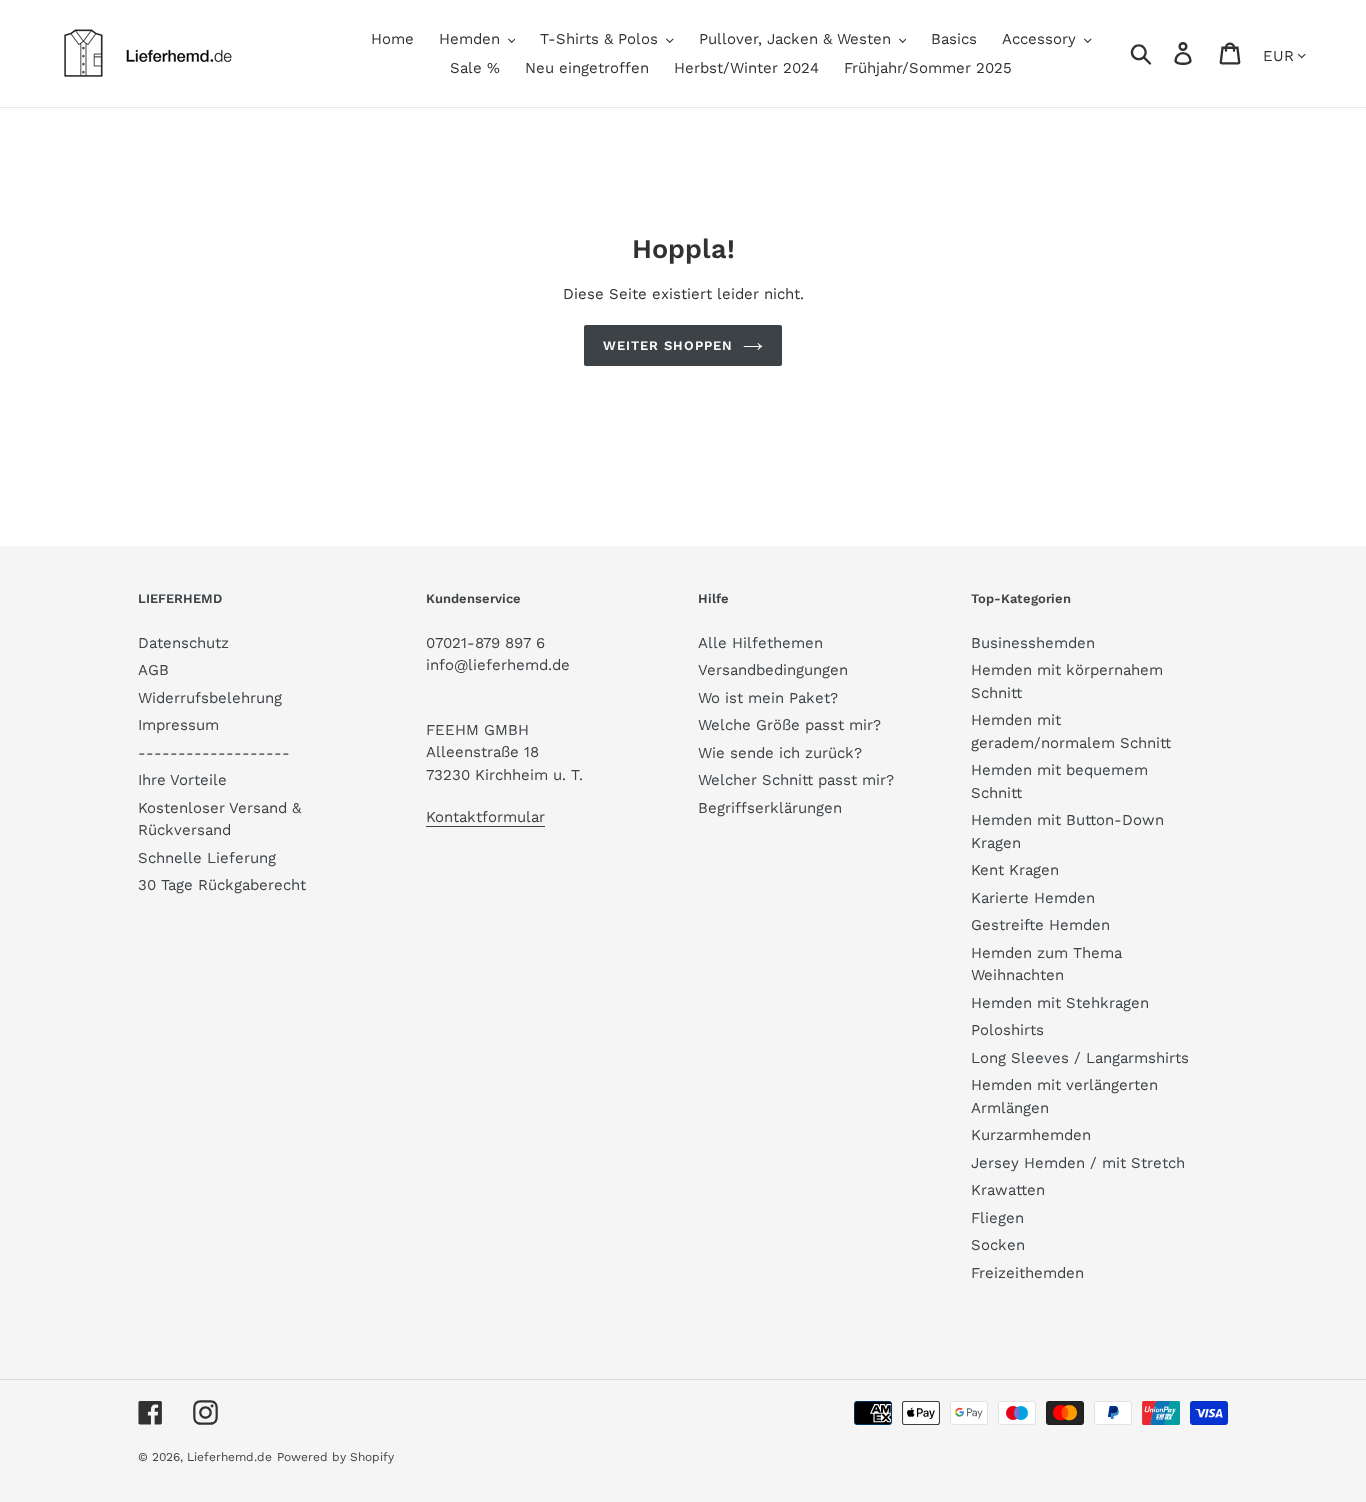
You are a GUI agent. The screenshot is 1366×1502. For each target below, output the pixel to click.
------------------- (214, 753)
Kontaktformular (485, 817)
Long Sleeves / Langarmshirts (1080, 1058)
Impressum (178, 725)
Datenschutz (183, 643)
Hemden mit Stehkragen (1060, 1003)
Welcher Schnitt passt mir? (796, 780)
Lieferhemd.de (229, 1457)
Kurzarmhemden (1031, 1135)
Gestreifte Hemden (1040, 925)
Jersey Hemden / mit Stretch (1078, 1163)
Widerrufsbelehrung (210, 698)
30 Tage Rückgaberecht (222, 885)
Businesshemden (1033, 643)
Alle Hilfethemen (760, 643)
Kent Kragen (1015, 870)
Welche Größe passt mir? (789, 725)
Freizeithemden (1027, 1273)
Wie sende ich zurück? (780, 753)
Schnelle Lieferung (207, 858)
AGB (153, 670)
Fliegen (997, 1218)
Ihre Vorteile (182, 780)
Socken (998, 1245)
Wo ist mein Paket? (768, 698)
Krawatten (1008, 1190)
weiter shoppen (668, 345)
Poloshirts (1007, 1030)
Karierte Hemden (1033, 898)
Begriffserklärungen (770, 808)
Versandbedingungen (773, 670)
